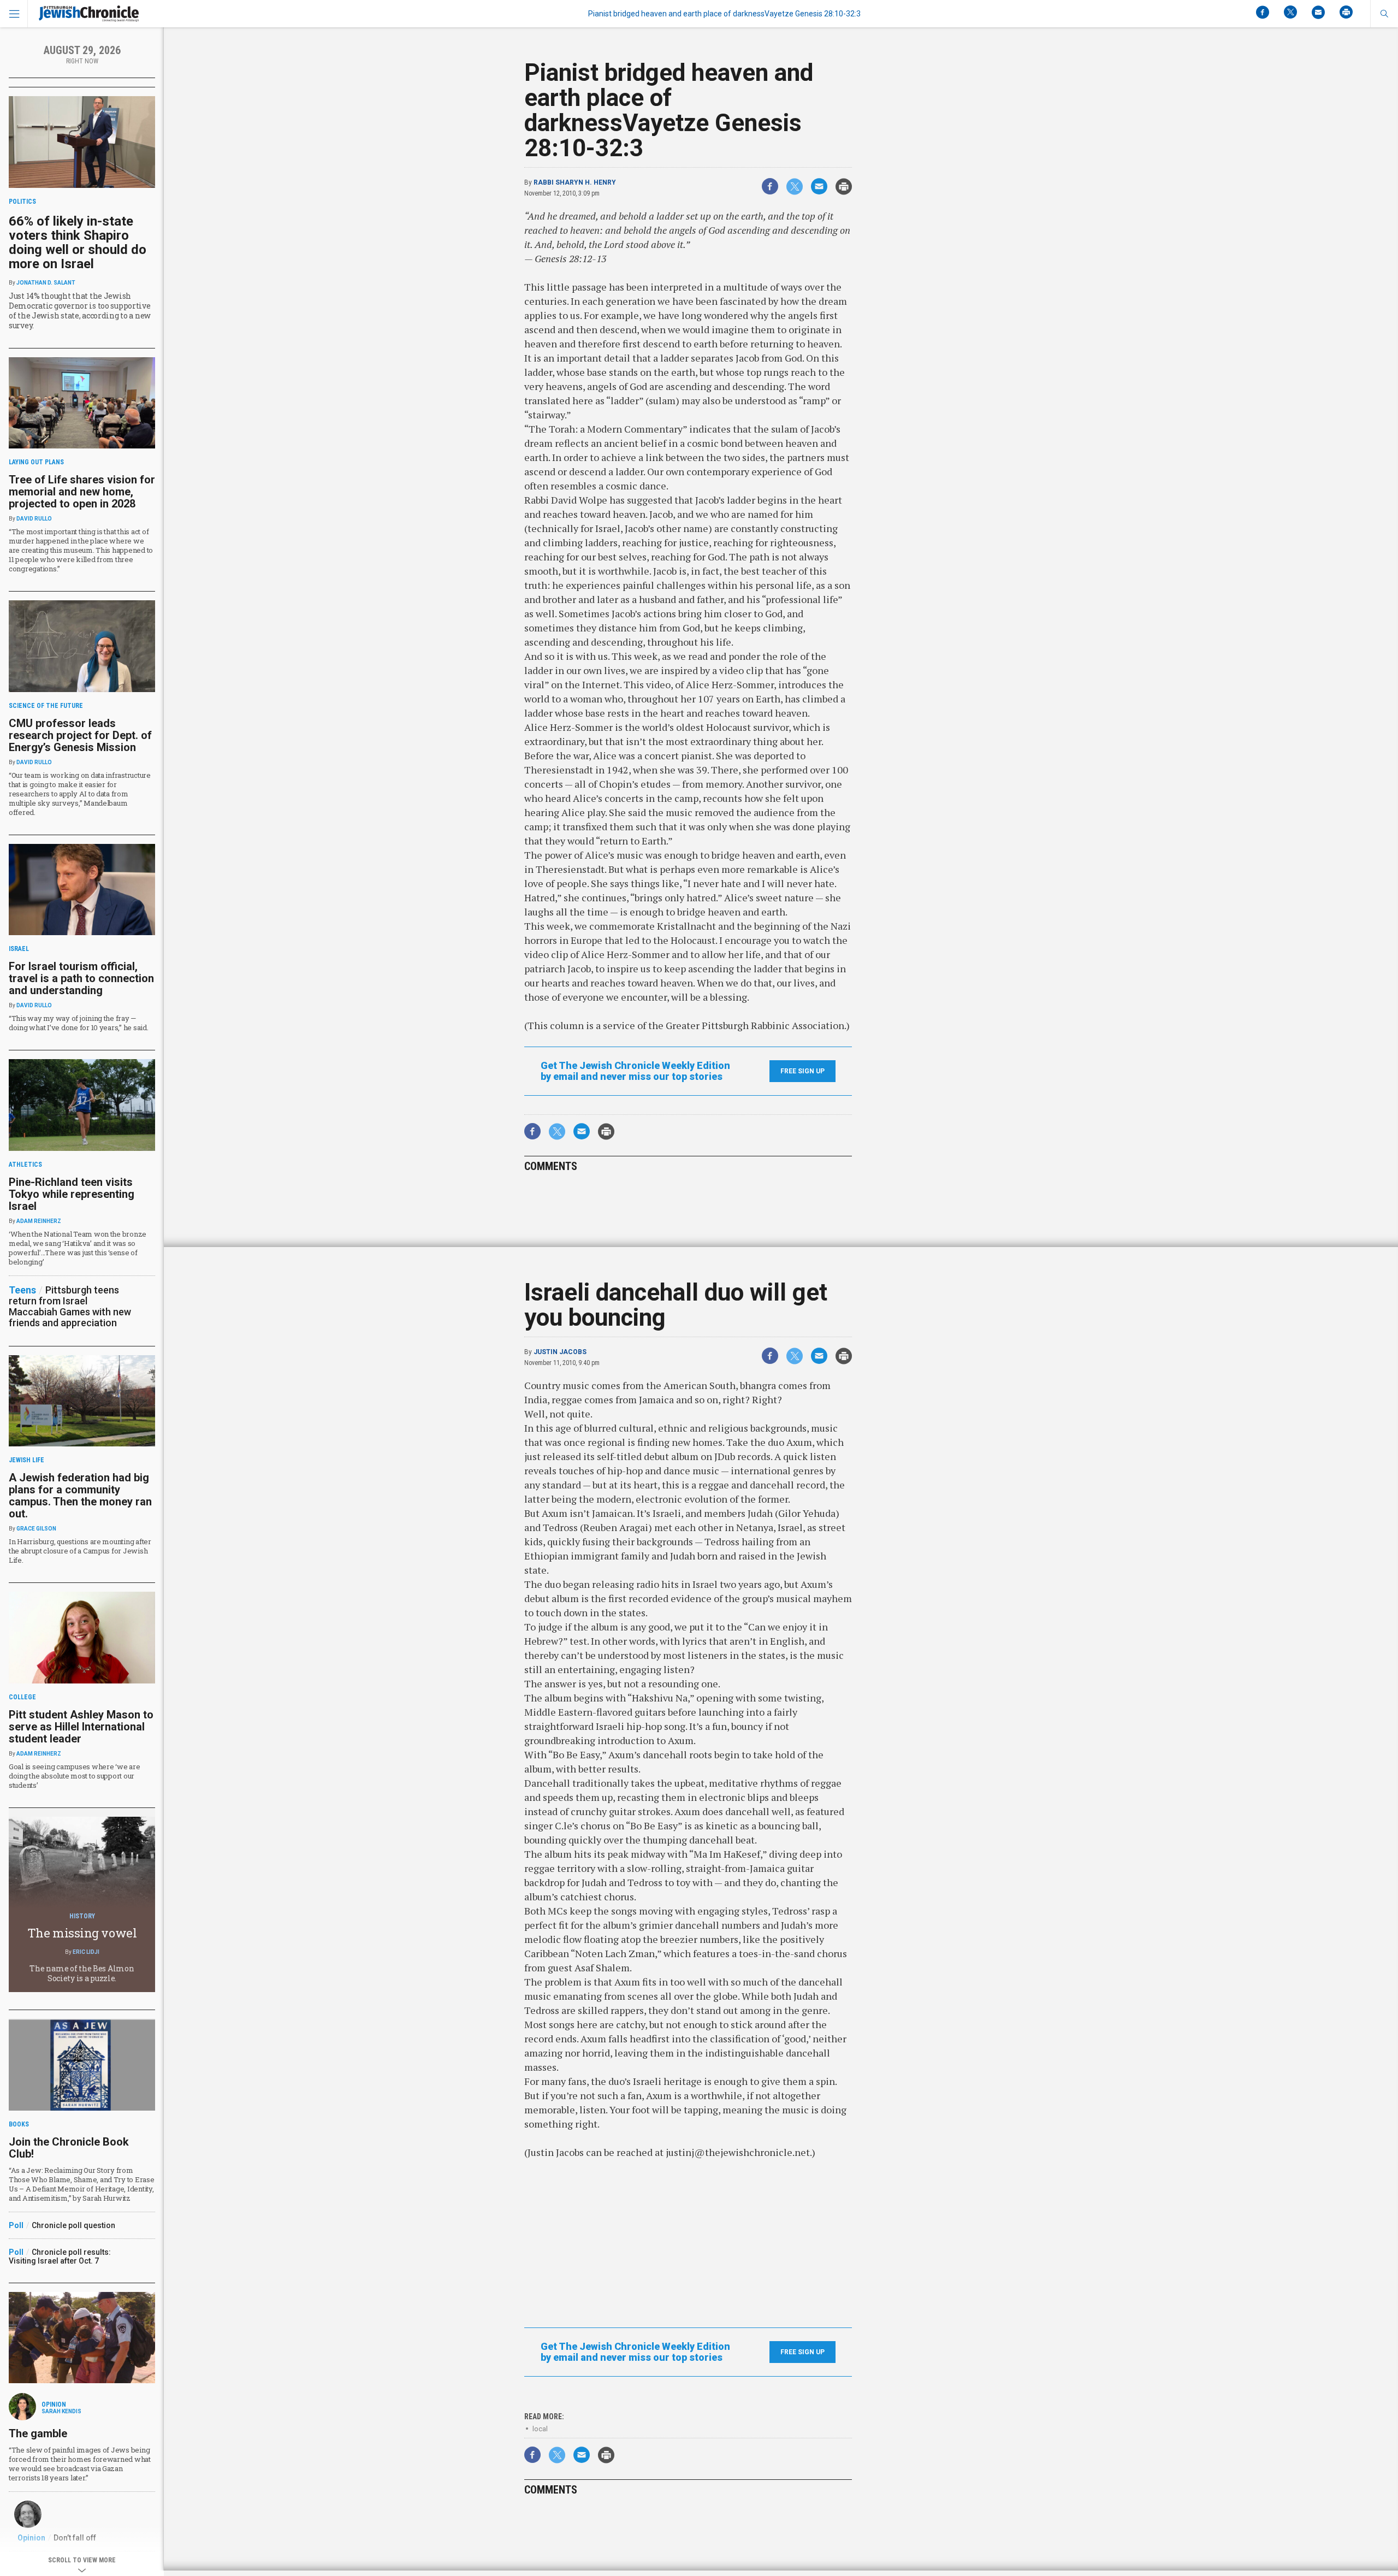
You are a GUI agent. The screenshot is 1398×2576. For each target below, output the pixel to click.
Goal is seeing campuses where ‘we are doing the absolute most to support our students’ (74, 1776)
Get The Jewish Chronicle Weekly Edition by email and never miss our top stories (635, 1071)
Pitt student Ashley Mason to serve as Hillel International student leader (81, 1727)
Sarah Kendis (61, 2411)
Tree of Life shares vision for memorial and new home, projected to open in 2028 (82, 492)
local (540, 2429)
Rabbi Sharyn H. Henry (575, 182)
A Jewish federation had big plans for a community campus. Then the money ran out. (80, 1496)
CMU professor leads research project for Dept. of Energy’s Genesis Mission (80, 735)
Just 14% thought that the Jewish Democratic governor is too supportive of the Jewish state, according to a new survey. (80, 311)
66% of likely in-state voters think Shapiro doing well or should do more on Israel (78, 243)
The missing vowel (82, 1933)
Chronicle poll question (73, 2225)
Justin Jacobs (560, 1352)
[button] (1384, 14)
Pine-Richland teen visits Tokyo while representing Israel (72, 1194)
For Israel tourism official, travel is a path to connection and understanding (81, 978)
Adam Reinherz (39, 1221)
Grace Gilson (36, 1529)
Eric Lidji (86, 1952)
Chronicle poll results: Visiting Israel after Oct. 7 (60, 2256)
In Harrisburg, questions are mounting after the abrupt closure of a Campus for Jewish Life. (80, 1551)
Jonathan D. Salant (46, 283)
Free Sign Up (802, 1071)
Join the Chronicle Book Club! (69, 2148)
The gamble (38, 2433)
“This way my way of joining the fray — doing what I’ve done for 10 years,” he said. (79, 1023)
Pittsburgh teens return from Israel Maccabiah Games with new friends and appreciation (70, 1306)
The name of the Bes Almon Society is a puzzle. (82, 1973)
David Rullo (34, 519)
